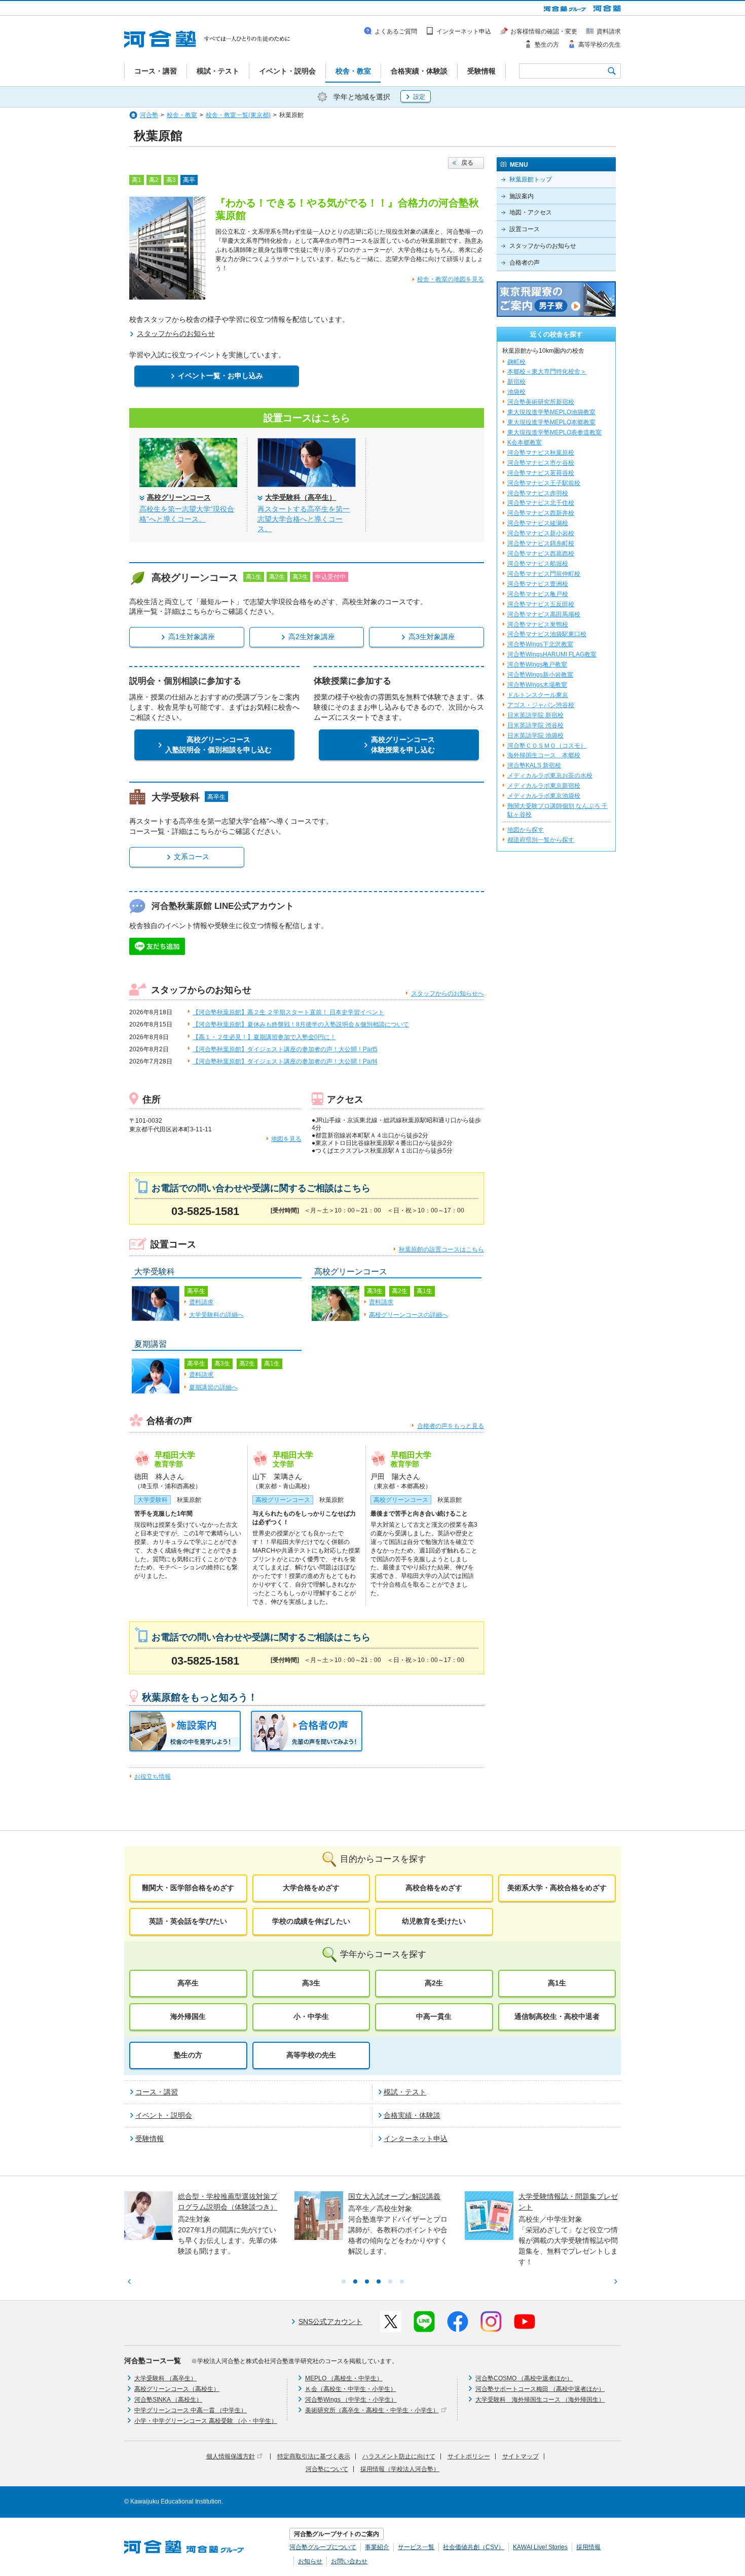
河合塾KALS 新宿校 (534, 765)
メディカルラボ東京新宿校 (544, 786)
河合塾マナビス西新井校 (541, 513)
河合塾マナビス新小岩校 (541, 533)
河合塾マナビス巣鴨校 (538, 624)
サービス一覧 (416, 2547)
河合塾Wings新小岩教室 (540, 675)
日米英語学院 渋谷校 (535, 725)
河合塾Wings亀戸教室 (537, 665)
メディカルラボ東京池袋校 (544, 796)
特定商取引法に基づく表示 (314, 2456)
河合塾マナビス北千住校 (541, 503)
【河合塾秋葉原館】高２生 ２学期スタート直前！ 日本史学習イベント (288, 1012)
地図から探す (526, 830)
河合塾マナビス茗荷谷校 (541, 473)
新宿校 (516, 382)
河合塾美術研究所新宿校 (541, 402)
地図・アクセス (531, 212)
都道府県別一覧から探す (541, 840)
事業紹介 (377, 2547)
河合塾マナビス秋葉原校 (541, 453)
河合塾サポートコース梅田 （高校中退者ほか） (540, 2389)
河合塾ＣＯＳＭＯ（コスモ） (547, 746)
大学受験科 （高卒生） (165, 2378)
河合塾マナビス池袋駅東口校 (547, 634)
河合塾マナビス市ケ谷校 (541, 463)
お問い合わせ (349, 2561)
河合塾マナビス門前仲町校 (544, 574)
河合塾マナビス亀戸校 (538, 594)
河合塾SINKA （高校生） (168, 2400)
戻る (467, 163)
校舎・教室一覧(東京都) (238, 115)
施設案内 (521, 196)
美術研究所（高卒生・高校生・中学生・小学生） (372, 2410)
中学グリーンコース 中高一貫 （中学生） (191, 2410)
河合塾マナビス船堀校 (538, 564)
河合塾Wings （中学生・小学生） (351, 2400)
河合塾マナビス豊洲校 (538, 584)
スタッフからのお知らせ (543, 246)
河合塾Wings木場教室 (537, 685)
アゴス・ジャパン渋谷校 (541, 705)
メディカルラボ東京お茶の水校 (550, 776)
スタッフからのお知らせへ (448, 993)
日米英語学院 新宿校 (535, 715)
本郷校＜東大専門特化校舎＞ (547, 372)
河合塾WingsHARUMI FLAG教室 (552, 654)
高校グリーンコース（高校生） (177, 2389)
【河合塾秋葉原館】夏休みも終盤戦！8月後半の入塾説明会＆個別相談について (301, 1024)
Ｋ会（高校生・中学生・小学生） (351, 2389)
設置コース (525, 229)
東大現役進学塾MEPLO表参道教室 (554, 432)
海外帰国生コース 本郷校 (544, 755)
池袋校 (516, 392)
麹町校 (516, 362)
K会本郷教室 (525, 443)
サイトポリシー (469, 2456)
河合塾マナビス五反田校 (541, 604)
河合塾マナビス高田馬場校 (544, 614)
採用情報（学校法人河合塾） (400, 2469)
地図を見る (286, 1139)
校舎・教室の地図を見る (451, 279)
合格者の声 (525, 263)
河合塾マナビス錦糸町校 (541, 543)
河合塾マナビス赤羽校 (538, 493)
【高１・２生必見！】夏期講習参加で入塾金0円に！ (264, 1037)
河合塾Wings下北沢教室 (540, 644)
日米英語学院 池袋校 (535, 735)
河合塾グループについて (323, 2547)
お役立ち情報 (153, 1777)
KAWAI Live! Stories (540, 2547)
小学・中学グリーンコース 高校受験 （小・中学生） (206, 2421)
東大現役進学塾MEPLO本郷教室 (551, 422)
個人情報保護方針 (231, 2456)
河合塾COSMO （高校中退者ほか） (524, 2378)
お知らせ (310, 2561)
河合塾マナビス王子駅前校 (544, 483)
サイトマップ (520, 2456)
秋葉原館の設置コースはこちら (441, 1249)
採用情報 (588, 2547)
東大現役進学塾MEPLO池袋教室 (551, 412)
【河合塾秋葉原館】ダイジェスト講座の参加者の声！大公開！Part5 (285, 1049)
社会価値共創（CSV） (474, 2547)
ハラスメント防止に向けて (399, 2456)
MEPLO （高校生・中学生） (344, 2378)
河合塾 (149, 115)
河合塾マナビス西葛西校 (541, 554)
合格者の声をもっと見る (451, 1426)
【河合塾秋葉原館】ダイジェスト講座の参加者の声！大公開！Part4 (285, 1061)
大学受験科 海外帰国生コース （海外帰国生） (540, 2400)
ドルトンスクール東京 (538, 695)
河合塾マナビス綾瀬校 (538, 523)
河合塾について (327, 2469)
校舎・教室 (182, 115)
